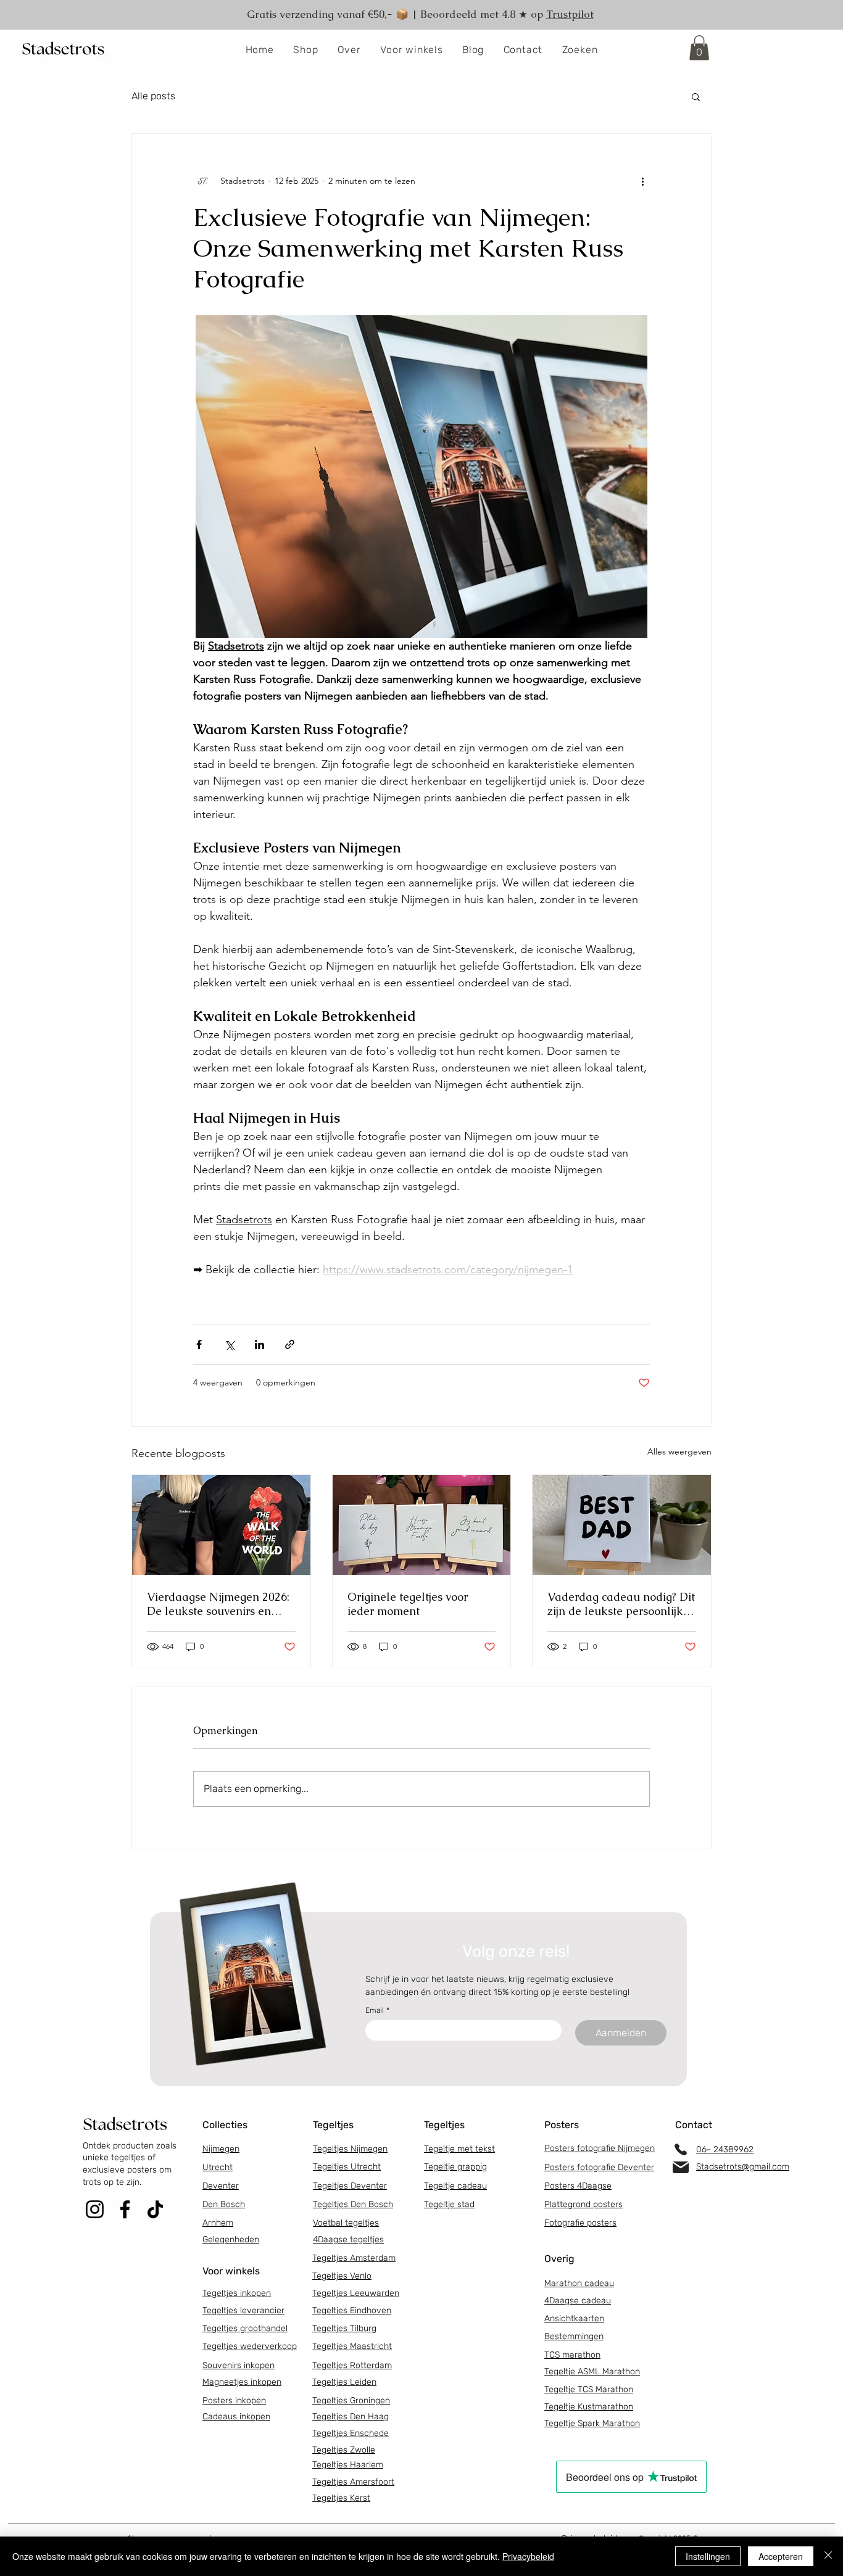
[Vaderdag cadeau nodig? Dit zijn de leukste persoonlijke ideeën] (622, 1525)
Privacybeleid (528, 2556)
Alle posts (153, 96)
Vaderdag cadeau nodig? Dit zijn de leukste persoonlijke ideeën (621, 1604)
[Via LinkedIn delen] (260, 1344)
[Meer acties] (642, 181)
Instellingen (708, 2556)
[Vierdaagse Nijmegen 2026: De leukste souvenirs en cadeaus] (221, 1525)
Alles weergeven (679, 1451)
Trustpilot (570, 14)
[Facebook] (125, 2209)
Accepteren (781, 2556)
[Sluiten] (828, 2556)
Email (377, 2010)
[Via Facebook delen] (199, 1344)
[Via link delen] (290, 1344)
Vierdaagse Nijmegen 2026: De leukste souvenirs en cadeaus (218, 1604)
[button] (306, 50)
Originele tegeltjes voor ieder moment (408, 1604)
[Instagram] (95, 2209)
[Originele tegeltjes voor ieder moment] (422, 1525)
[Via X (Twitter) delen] (229, 1344)
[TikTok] (155, 2209)
